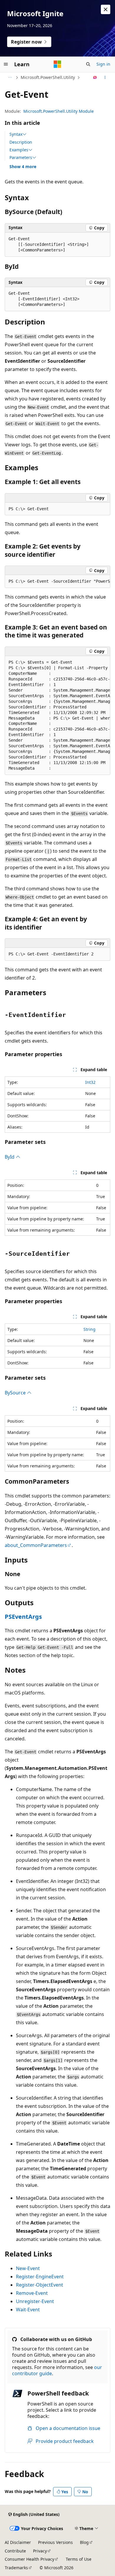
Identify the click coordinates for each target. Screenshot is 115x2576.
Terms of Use (79, 2559)
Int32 (90, 1082)
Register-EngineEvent (40, 2277)
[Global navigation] (6, 64)
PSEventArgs (23, 1617)
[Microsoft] (57, 64)
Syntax (16, 134)
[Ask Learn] (95, 77)
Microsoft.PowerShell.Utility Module (59, 111)
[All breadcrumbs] (10, 77)
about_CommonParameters (36, 1545)
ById (10, 1157)
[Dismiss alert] (106, 9)
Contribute (15, 2551)
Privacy (40, 2551)
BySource (16, 1393)
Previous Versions (55, 2542)
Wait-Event (28, 2310)
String (89, 1329)
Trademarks (16, 2568)
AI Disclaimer (18, 2542)
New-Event (28, 2268)
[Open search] (88, 64)
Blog (84, 2542)
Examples (19, 150)
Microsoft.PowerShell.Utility (48, 77)
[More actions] (105, 77)
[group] (57, 582)
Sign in (103, 64)
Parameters (21, 158)
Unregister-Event (35, 2301)
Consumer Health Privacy (29, 2559)
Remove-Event (32, 2293)
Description (21, 142)
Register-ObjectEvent (40, 2285)
